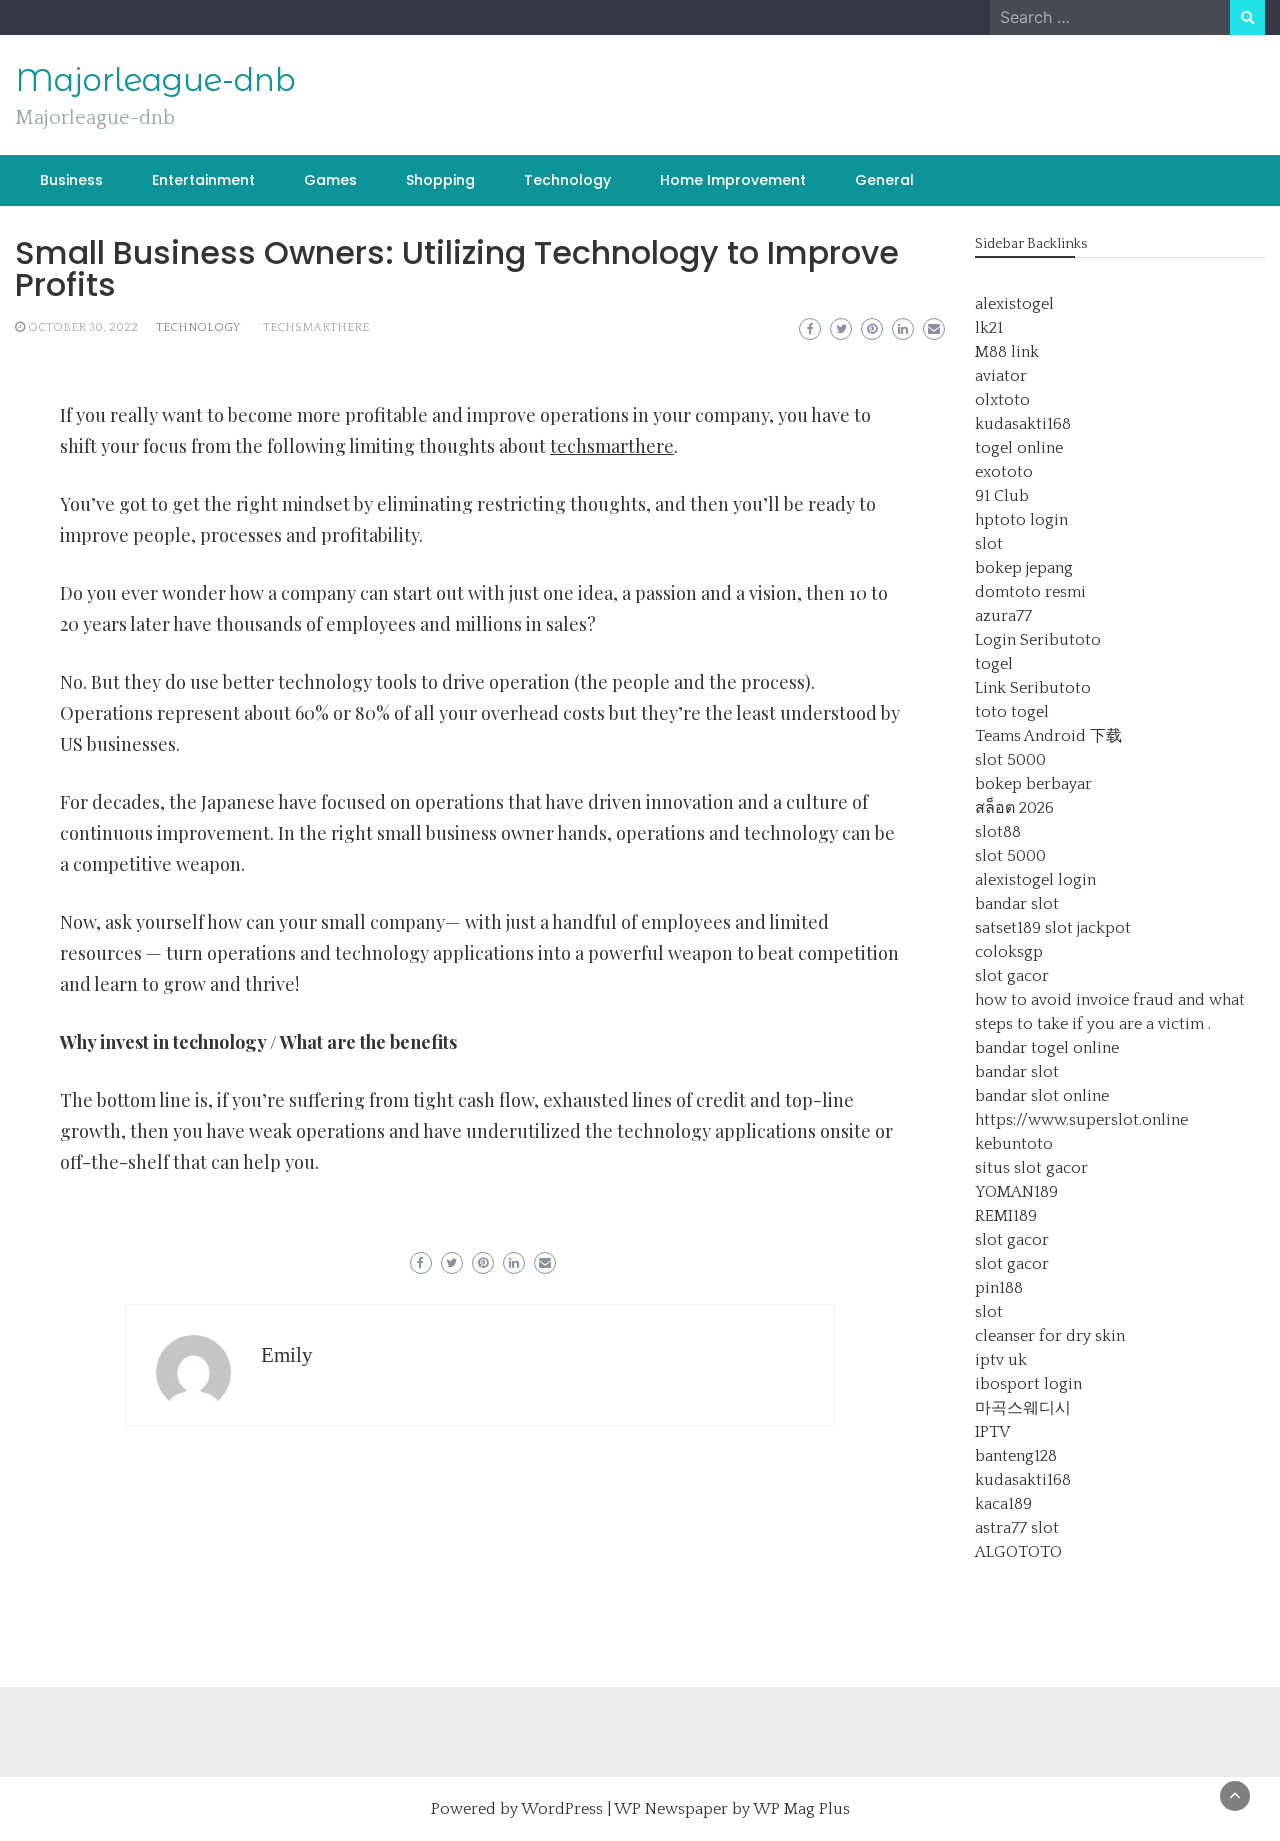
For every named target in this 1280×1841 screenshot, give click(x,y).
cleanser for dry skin (1050, 1336)
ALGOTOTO (1018, 1552)
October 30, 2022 (83, 327)
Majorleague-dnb (155, 80)
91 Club (1002, 496)
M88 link (1007, 352)
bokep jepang (1024, 568)
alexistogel (1014, 304)
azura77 (1003, 616)
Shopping (440, 180)
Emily (287, 1355)
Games (330, 180)
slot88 (998, 832)
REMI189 (1006, 1216)
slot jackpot (1088, 928)
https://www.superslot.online (1081, 1120)
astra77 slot (1017, 1528)
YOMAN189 (1016, 1192)
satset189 (1008, 928)
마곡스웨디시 (1023, 1408)
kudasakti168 (1023, 424)
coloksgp (1009, 952)
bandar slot (1017, 904)
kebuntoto (1014, 1144)
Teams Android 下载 (1048, 736)
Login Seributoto (1038, 640)
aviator (1001, 376)
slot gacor (1012, 976)
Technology (567, 180)
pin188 (999, 1288)
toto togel (1012, 712)
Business (71, 180)
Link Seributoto (1033, 688)
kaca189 (1003, 1504)
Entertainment (203, 180)
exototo (1004, 472)
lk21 (989, 328)
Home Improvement (733, 180)
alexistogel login (1035, 880)
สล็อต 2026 (1014, 808)
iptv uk (1001, 1360)
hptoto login (1021, 520)
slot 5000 (1010, 760)
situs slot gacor (1031, 1168)
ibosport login (1028, 1384)
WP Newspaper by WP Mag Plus (732, 1809)
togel (994, 664)
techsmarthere (316, 327)
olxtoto (1002, 400)
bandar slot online (1042, 1096)
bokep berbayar (1033, 784)
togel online (1019, 448)
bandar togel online (1047, 1048)
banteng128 (1016, 1456)
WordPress (562, 1809)
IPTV (992, 1432)
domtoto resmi (1030, 592)
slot (989, 544)
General (884, 180)
